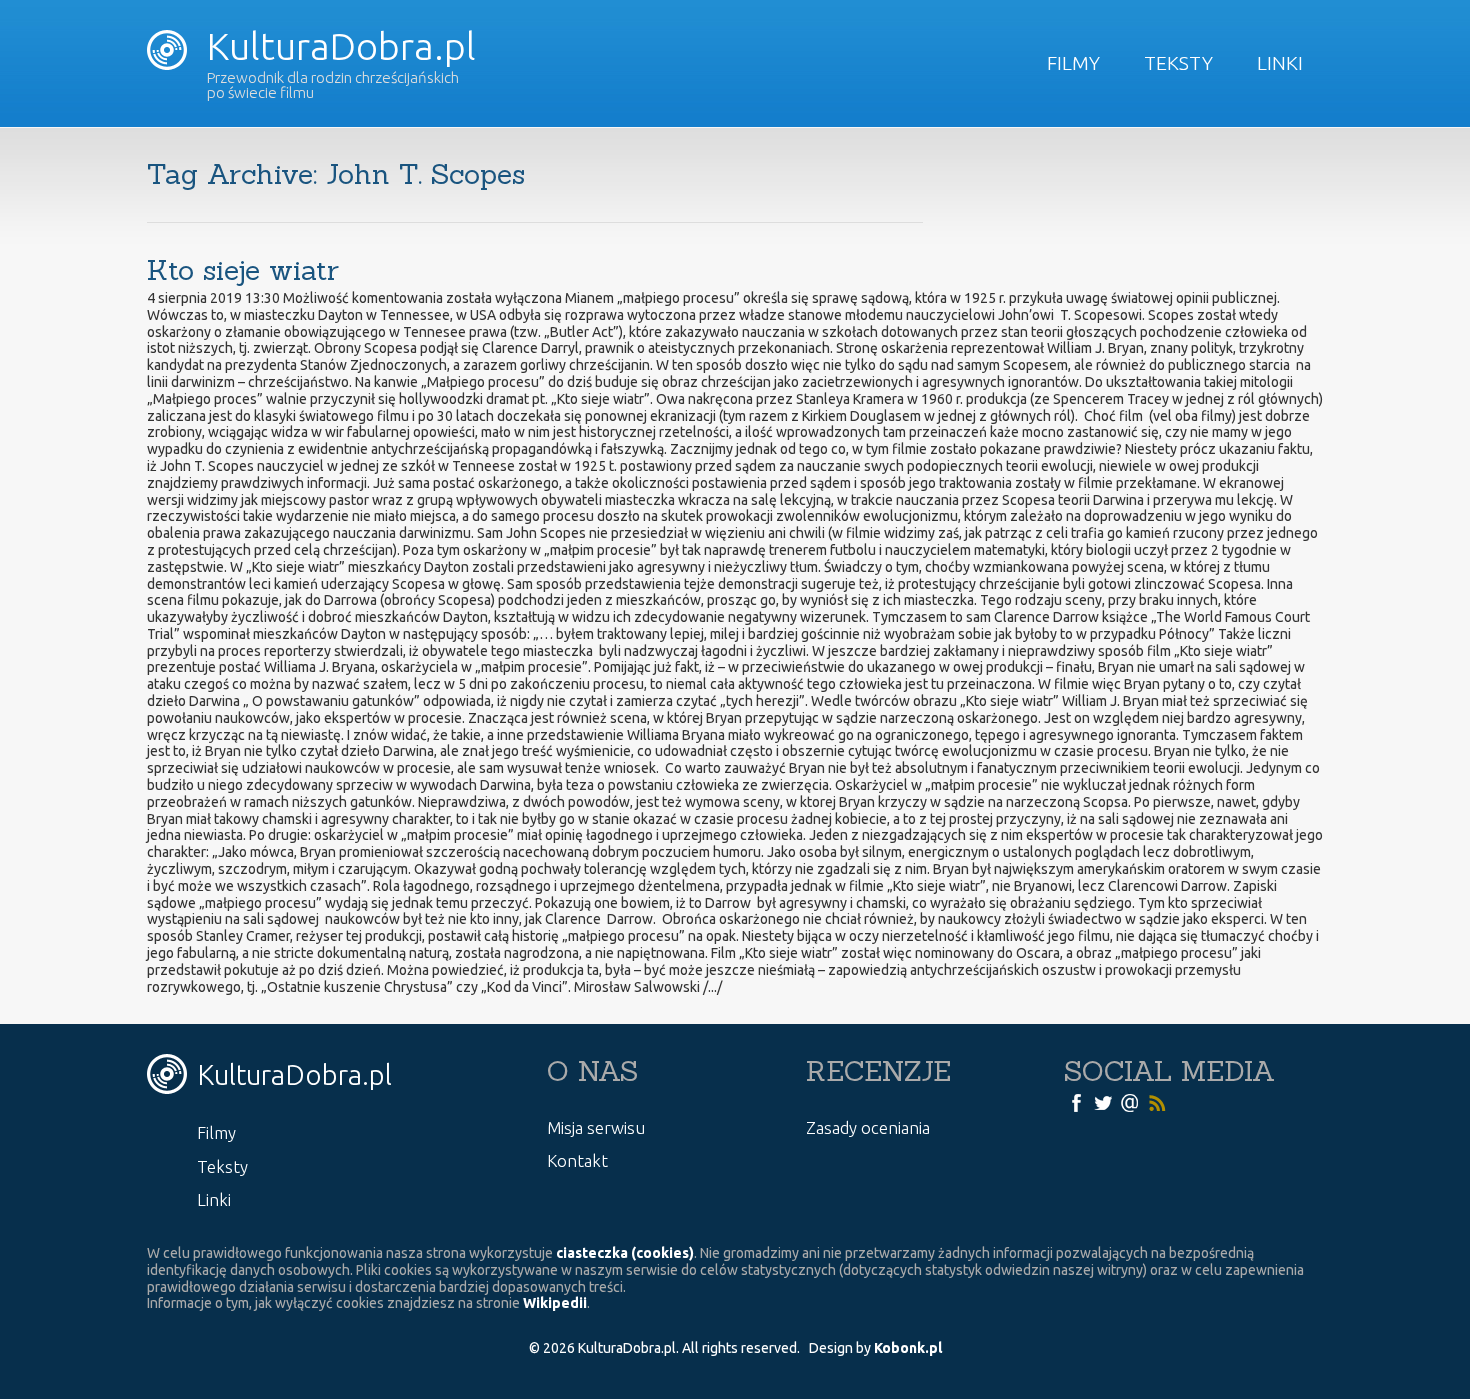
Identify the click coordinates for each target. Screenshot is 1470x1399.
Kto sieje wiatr (243, 270)
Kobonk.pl (908, 1348)
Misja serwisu (596, 1127)
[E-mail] (1130, 1102)
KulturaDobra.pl (337, 46)
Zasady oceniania (868, 1127)
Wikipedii (555, 1303)
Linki (1280, 63)
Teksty (1178, 63)
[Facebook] (1076, 1102)
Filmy (1073, 63)
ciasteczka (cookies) (625, 1253)
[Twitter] (1103, 1102)
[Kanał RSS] (1157, 1102)
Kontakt (577, 1160)
